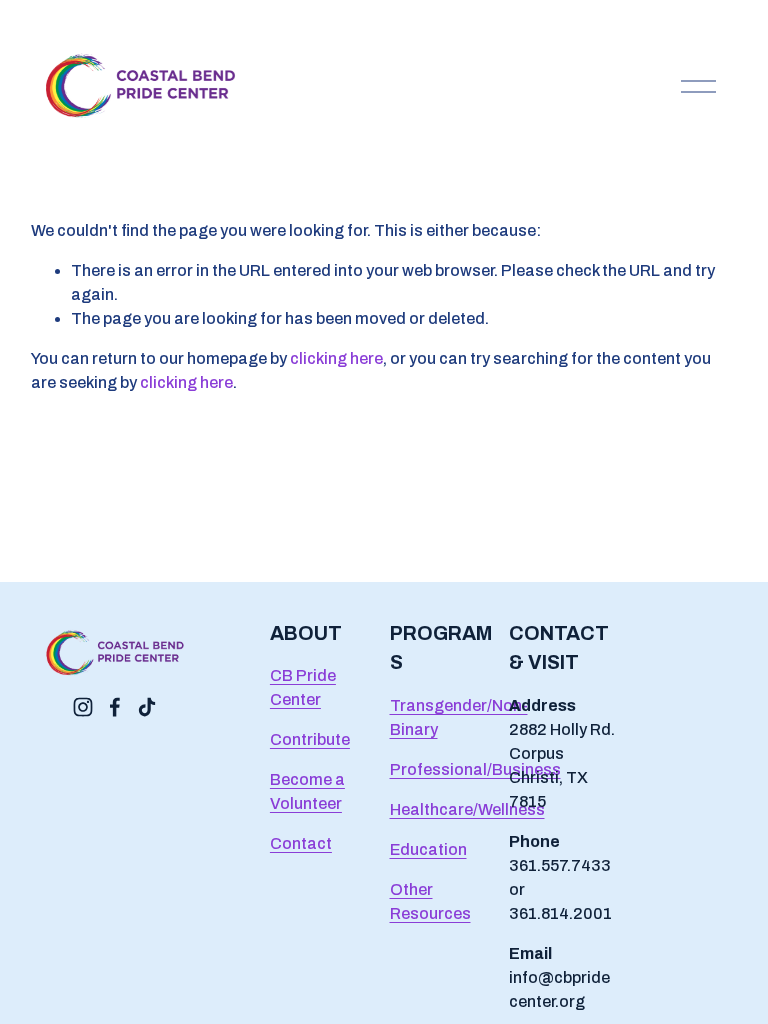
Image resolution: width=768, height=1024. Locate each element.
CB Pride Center (303, 687)
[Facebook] (115, 707)
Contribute (310, 739)
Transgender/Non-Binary (459, 717)
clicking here (336, 358)
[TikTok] (147, 707)
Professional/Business (475, 769)
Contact (301, 843)
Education (428, 849)
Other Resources (430, 901)
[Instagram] (83, 707)
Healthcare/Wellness (467, 809)
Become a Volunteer (307, 791)
